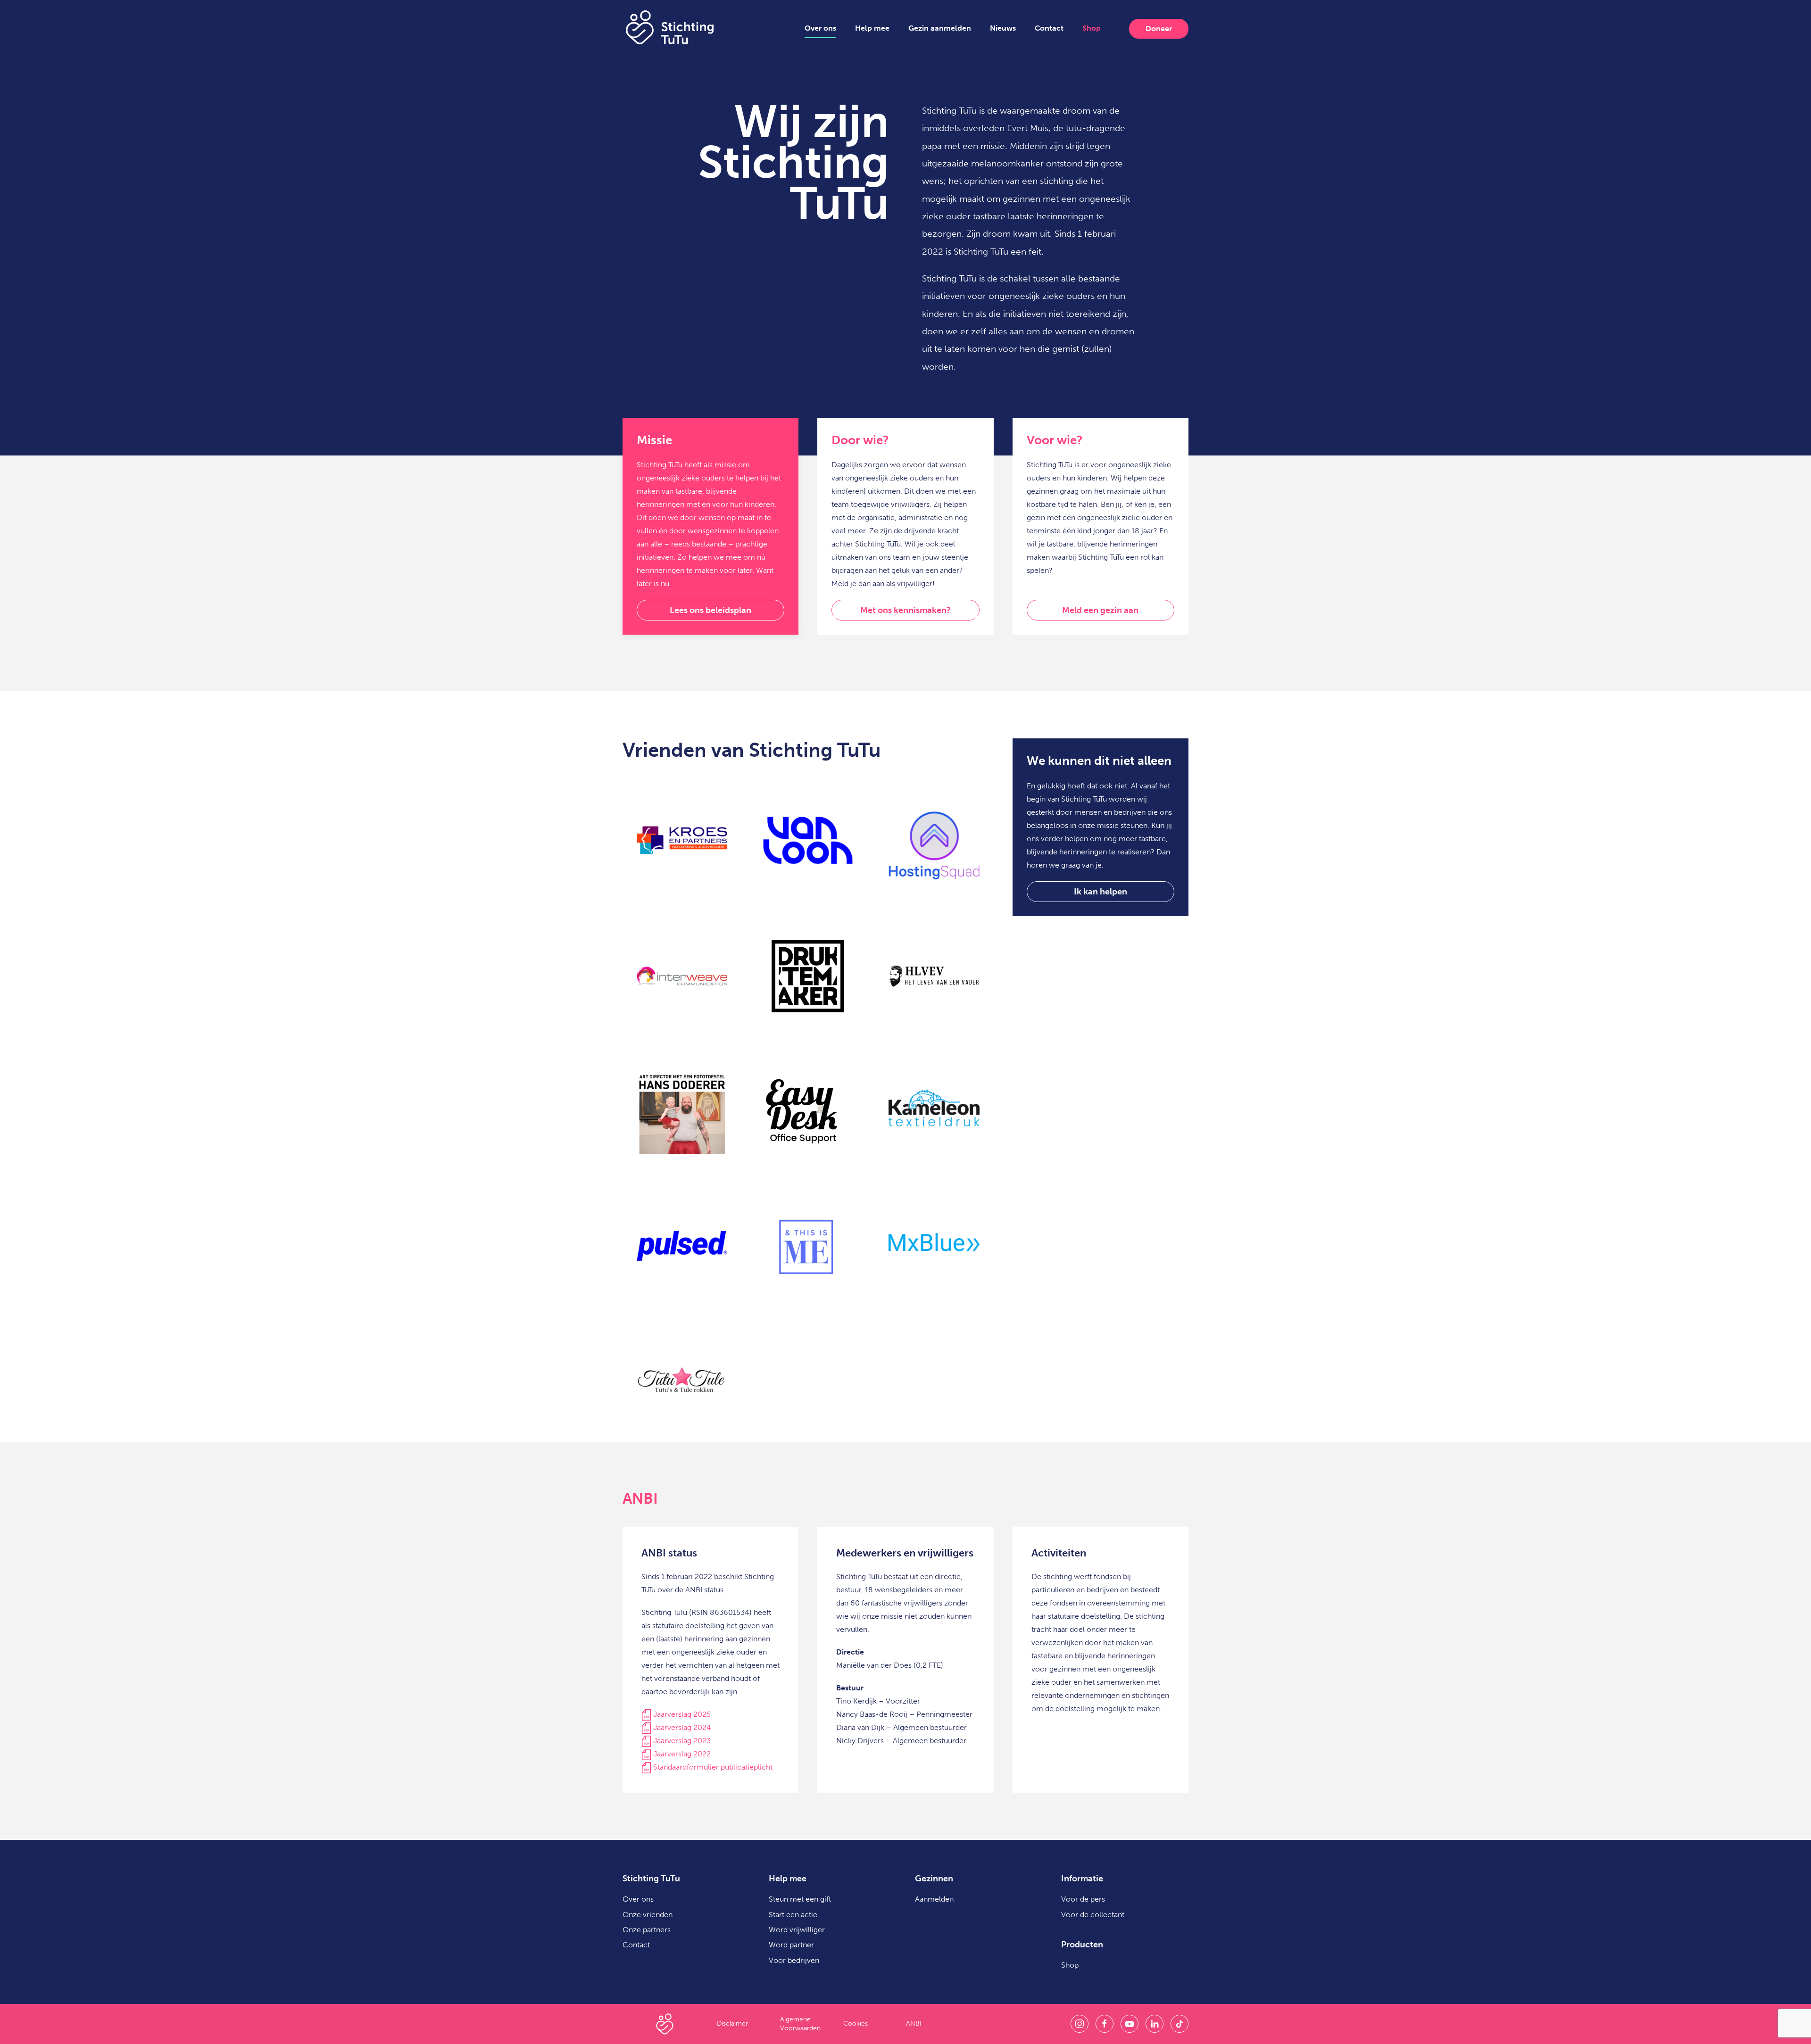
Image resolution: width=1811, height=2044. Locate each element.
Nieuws (1003, 28)
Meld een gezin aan (1100, 610)
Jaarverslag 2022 (682, 1754)
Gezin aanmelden (940, 28)
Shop (1092, 28)
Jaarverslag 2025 (682, 1714)
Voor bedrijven (794, 1960)
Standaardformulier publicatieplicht (713, 1767)
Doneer (1159, 29)
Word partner (791, 1945)
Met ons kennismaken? (905, 610)
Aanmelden (934, 1899)
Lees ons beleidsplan (710, 610)
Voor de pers (1083, 1899)
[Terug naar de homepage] (670, 27)
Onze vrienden (648, 1915)
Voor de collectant (1093, 1915)
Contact (1049, 28)
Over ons (820, 28)
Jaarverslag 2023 (681, 1741)
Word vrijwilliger (797, 1930)
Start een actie (793, 1915)
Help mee (872, 28)
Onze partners (647, 1930)
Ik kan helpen (1101, 892)
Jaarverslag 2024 (681, 1727)
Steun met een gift (800, 1899)
